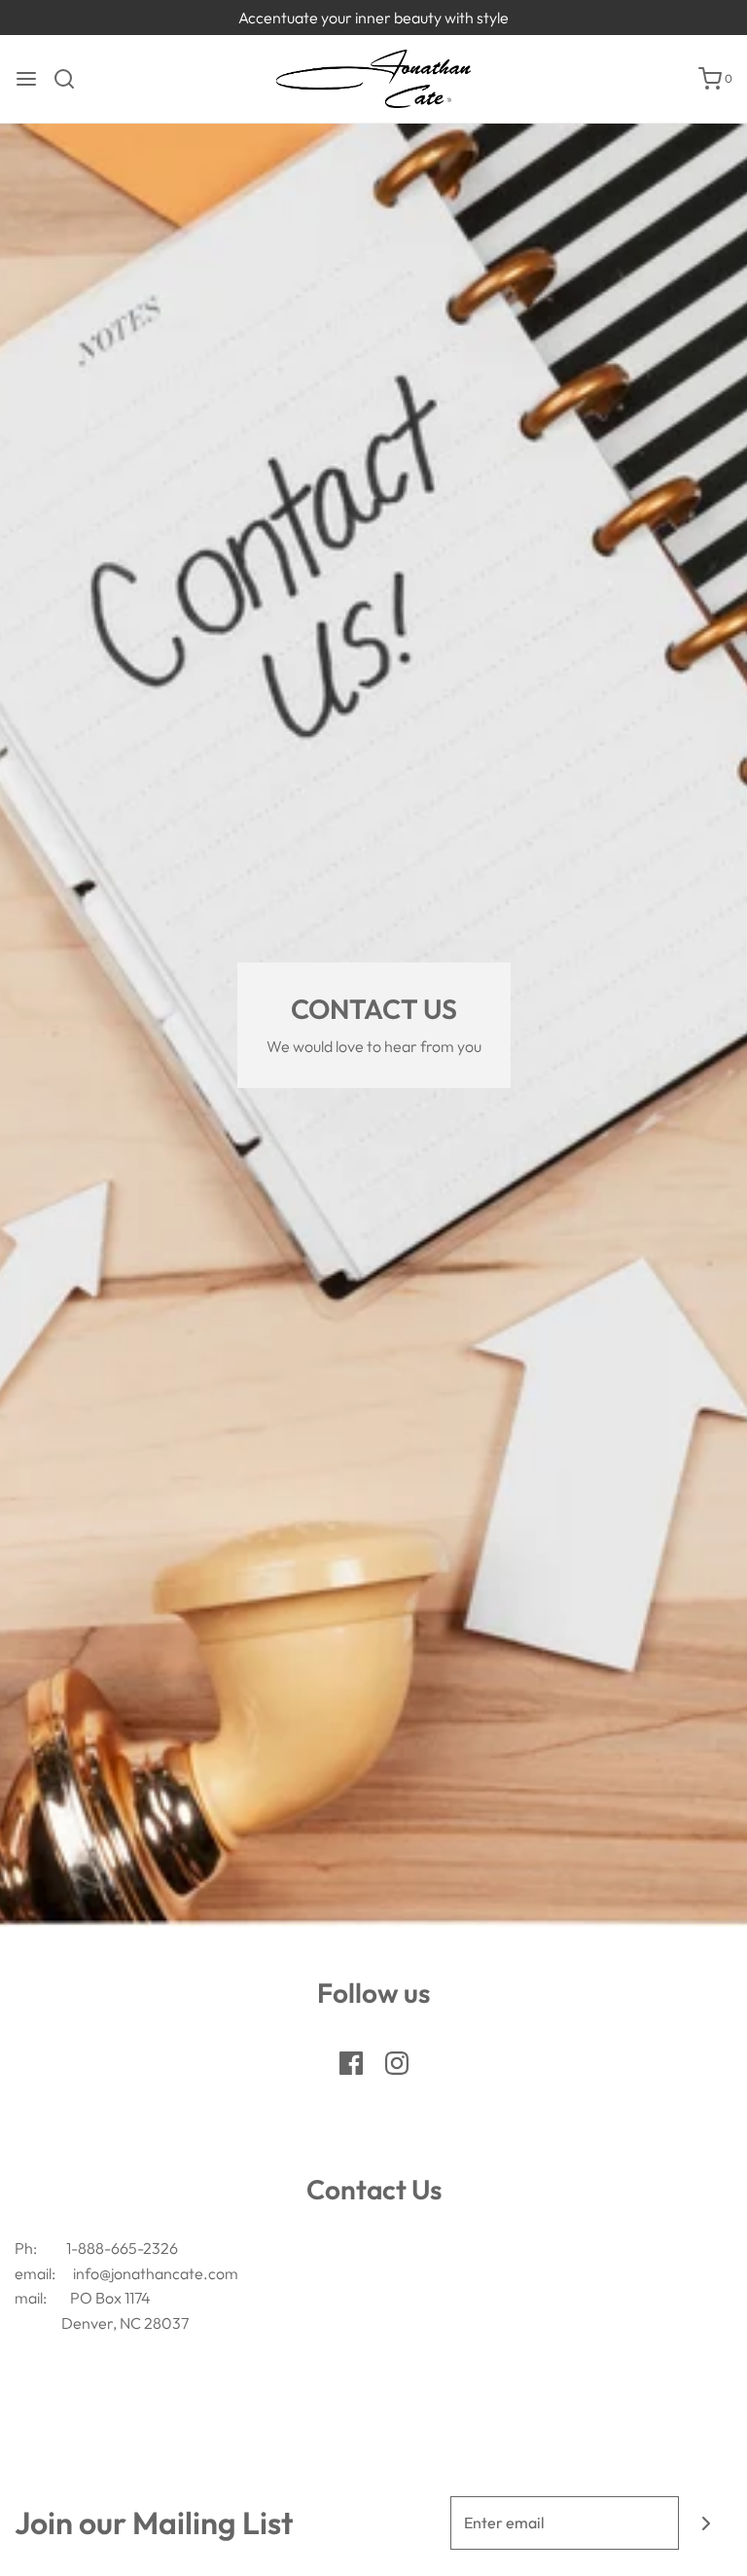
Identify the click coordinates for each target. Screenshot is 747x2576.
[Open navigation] (26, 79)
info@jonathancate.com (156, 2273)
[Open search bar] (71, 79)
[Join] (706, 2523)
